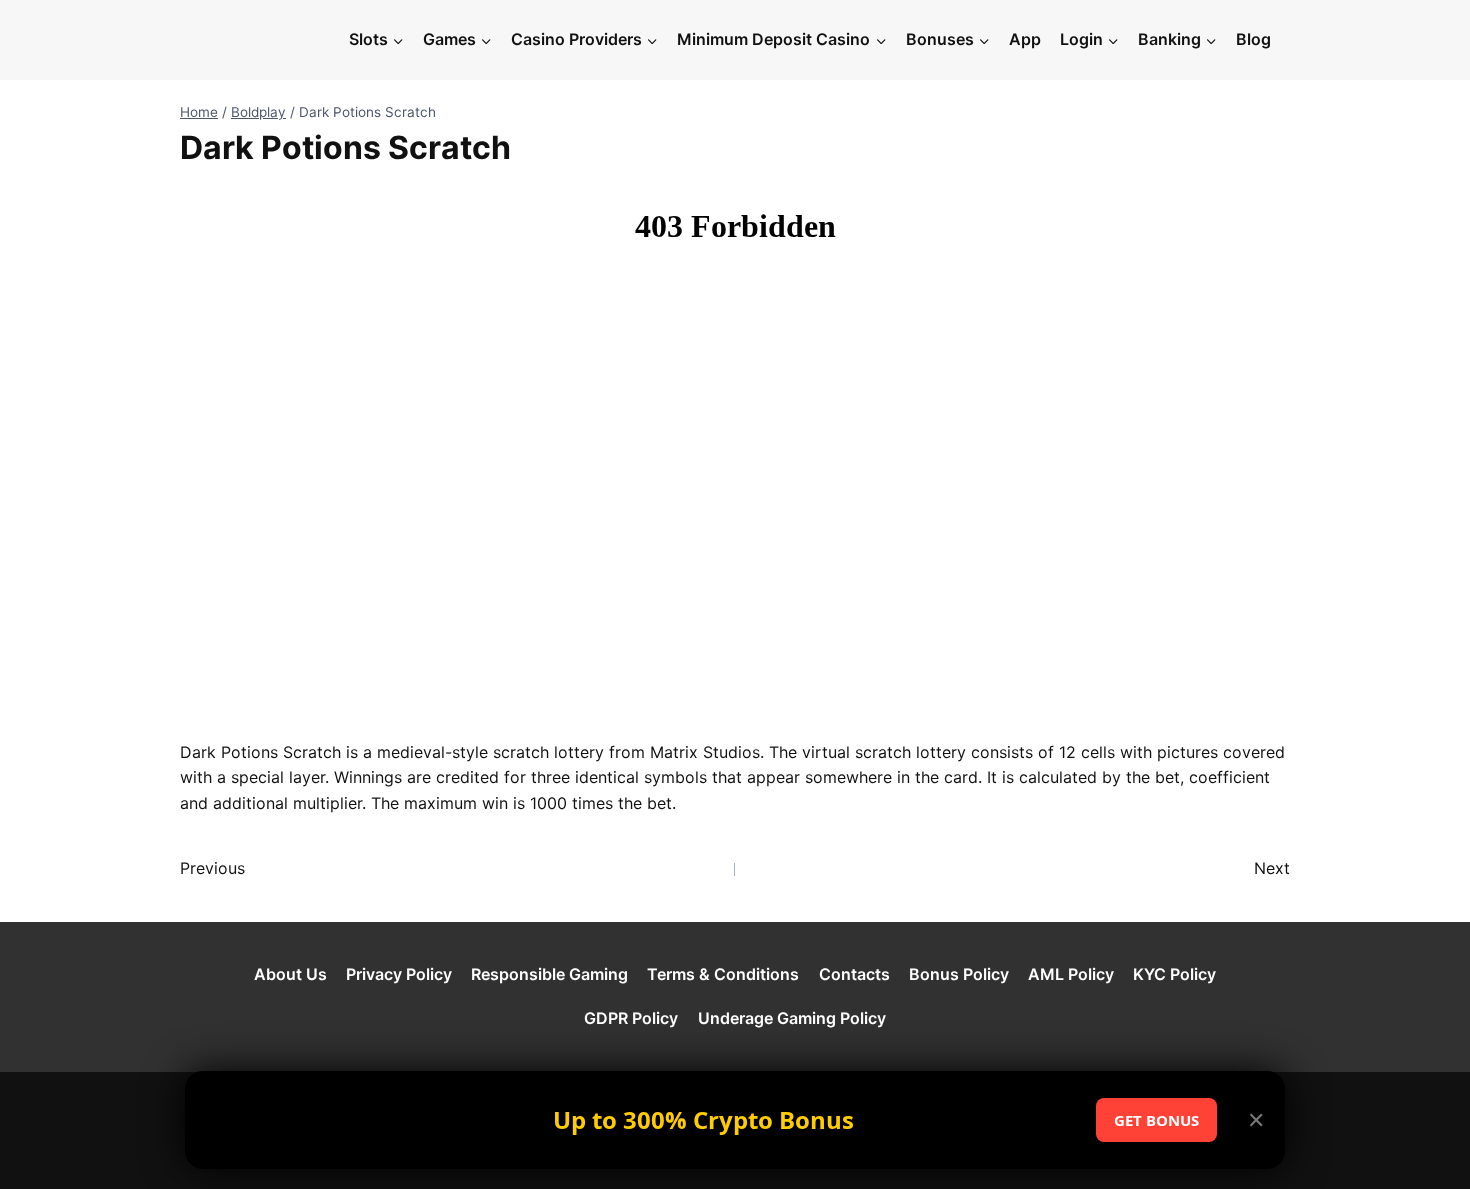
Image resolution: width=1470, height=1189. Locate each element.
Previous (212, 868)
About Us (290, 974)
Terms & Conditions (723, 974)
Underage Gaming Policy (792, 1018)
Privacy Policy (399, 974)
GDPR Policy (631, 1018)
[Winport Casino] (259, 40)
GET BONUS (1156, 1120)
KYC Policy (1174, 974)
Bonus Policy (959, 974)
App (1025, 39)
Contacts (854, 974)
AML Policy (1071, 974)
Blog (1253, 39)
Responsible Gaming (549, 974)
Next (1272, 868)
